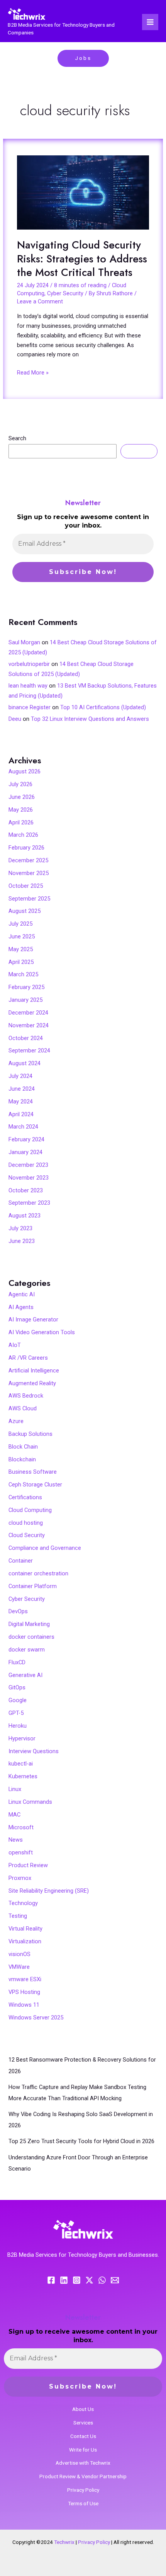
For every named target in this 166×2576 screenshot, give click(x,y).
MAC (14, 1815)
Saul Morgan (24, 642)
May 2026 (21, 810)
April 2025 (21, 962)
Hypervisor (22, 1738)
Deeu (15, 719)
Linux (15, 1789)
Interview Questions (34, 1751)
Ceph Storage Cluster (35, 1485)
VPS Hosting (24, 1992)
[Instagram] (77, 2280)
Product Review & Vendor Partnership (83, 2476)
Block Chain (23, 1447)
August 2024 (25, 1063)
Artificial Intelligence (34, 1371)
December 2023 (28, 1165)
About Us (83, 2409)
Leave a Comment (40, 301)
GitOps (17, 1687)
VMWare (19, 1967)
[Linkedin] (64, 2280)
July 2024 (20, 1076)
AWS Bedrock (26, 1396)
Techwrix (64, 2542)
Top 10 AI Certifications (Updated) (103, 707)
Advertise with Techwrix (83, 2463)
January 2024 (25, 1152)
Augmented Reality (32, 1383)
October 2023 (26, 1190)
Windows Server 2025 (36, 2018)
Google (18, 1700)
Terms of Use (83, 2503)
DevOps (18, 1611)
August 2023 (25, 1216)
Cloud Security (27, 1535)
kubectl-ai (21, 1764)
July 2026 (20, 784)
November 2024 (29, 1025)
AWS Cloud (23, 1408)
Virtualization (25, 1941)
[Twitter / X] (89, 2280)
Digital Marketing (29, 1624)
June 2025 (22, 936)
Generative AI (25, 1675)
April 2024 (21, 1114)
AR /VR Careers (28, 1358)
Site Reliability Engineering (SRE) (49, 1891)
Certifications (25, 1497)
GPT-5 (16, 1713)
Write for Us (83, 2450)
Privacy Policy (83, 2490)
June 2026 (22, 797)
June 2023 (22, 1241)
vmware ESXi (25, 1979)
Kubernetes (23, 1776)
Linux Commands (30, 1802)
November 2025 (29, 873)
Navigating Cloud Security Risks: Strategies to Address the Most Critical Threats (82, 259)
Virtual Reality (25, 1929)
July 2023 (20, 1228)
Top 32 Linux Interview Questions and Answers (90, 719)
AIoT (15, 1345)
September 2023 (29, 1203)
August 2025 (25, 911)
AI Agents (21, 1307)
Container (21, 1561)
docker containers (31, 1637)
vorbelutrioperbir (29, 664)
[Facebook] (51, 2280)
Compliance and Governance (45, 1548)
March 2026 (23, 835)
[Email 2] (115, 2280)
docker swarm (27, 1650)
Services (83, 2423)
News (16, 1840)
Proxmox (20, 1878)
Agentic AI (22, 1294)
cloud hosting (26, 1523)
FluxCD (17, 1662)
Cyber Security (65, 293)
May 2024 (21, 1102)
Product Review (28, 1865)
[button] (83, 58)
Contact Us (83, 2436)
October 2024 (26, 1038)
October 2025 (26, 886)
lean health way (28, 686)
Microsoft (21, 1827)
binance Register (30, 707)
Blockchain (22, 1459)
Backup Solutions (30, 1434)
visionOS (19, 1954)
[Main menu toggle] (150, 22)
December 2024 (28, 1013)
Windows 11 (24, 2005)
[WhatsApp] (102, 2280)
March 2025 (23, 974)
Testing (18, 1916)
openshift (21, 1852)
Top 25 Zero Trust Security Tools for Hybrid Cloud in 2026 (81, 2141)
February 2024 (26, 1139)
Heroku (18, 1726)
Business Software (33, 1472)
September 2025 (29, 899)
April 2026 (21, 822)
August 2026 (25, 771)
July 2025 (20, 924)
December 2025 (28, 860)
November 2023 (29, 1178)
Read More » (33, 372)
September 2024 (29, 1050)
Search (17, 438)
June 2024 (22, 1089)
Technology (23, 1903)
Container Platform (33, 1586)
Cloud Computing (30, 1510)
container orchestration (38, 1573)
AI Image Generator (33, 1319)
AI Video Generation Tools (42, 1332)
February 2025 (26, 987)
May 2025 (21, 949)
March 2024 (23, 1127)
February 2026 (26, 848)
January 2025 (25, 1000)
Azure (16, 1421)
